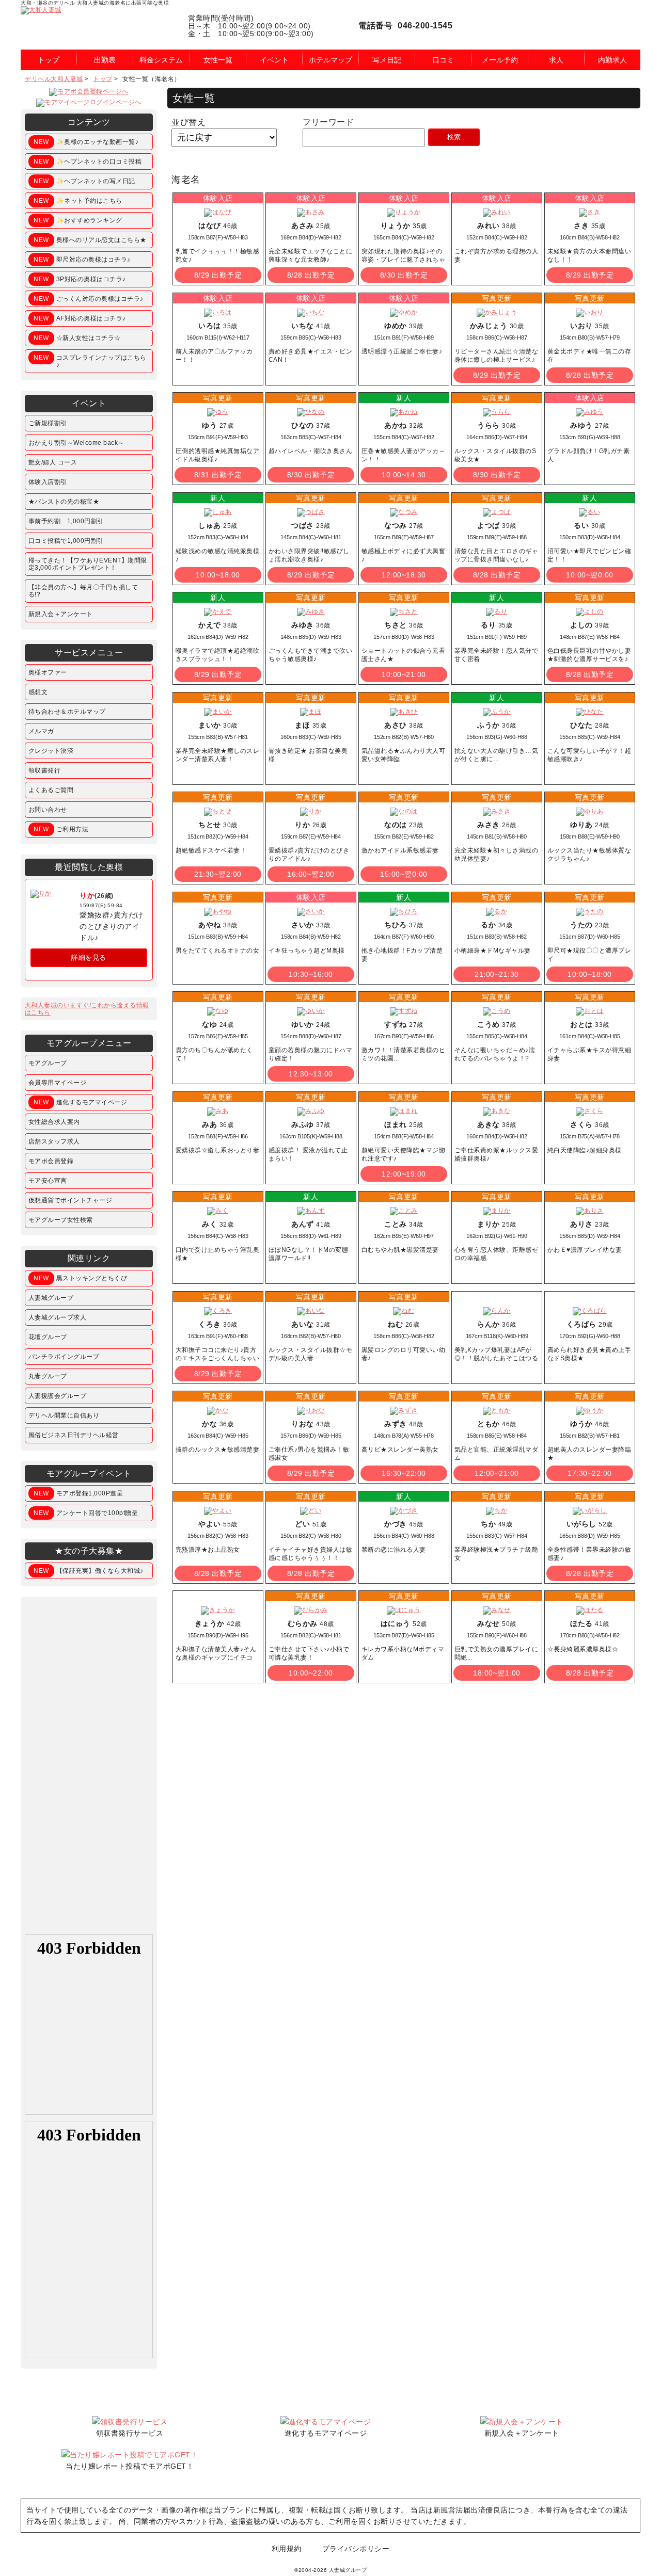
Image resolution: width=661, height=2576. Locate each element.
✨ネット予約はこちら (78, 201)
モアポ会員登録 (51, 1161)
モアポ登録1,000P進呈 (78, 1493)
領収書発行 (45, 770)
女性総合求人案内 (54, 1122)
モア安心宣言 (48, 1181)
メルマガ (41, 731)
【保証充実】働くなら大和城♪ (89, 1571)
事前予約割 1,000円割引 (66, 521)
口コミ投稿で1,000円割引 (66, 541)
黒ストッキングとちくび (80, 1278)
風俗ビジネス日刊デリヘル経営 (74, 1435)
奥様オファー (48, 672)
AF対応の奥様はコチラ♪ (80, 318)
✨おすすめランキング (78, 220)
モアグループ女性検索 (61, 1220)
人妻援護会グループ (58, 1396)
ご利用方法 (61, 829)
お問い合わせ (48, 810)
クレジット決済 (51, 751)
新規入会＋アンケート (61, 614)
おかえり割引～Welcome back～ (76, 443)
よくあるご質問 (51, 790)
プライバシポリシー (356, 2549)
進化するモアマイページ (80, 1102)
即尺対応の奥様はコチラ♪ (82, 260)
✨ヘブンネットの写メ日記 (84, 181)
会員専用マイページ (58, 1083)
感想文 (38, 692)
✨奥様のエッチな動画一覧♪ (86, 142)
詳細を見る (89, 957)
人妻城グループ (51, 1298)
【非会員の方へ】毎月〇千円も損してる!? (83, 591)
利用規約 (287, 2549)
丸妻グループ (48, 1376)
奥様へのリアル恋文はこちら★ (90, 240)
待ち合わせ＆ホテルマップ (67, 712)
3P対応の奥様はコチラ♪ (80, 279)
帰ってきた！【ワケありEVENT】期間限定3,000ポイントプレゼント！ (88, 564)
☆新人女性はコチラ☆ (77, 338)
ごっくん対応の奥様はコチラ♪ (89, 299)
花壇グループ (48, 1337)
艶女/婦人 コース (53, 462)
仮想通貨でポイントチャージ (70, 1200)
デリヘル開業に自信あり (64, 1415)
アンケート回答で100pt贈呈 (86, 1513)
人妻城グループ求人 (58, 1317)
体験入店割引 (48, 482)
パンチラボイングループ (64, 1357)
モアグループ (48, 1063)
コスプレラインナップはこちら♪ (90, 361)
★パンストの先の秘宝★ (64, 502)
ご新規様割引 (48, 423)
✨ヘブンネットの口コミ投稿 (88, 162)
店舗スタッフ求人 (54, 1141)
